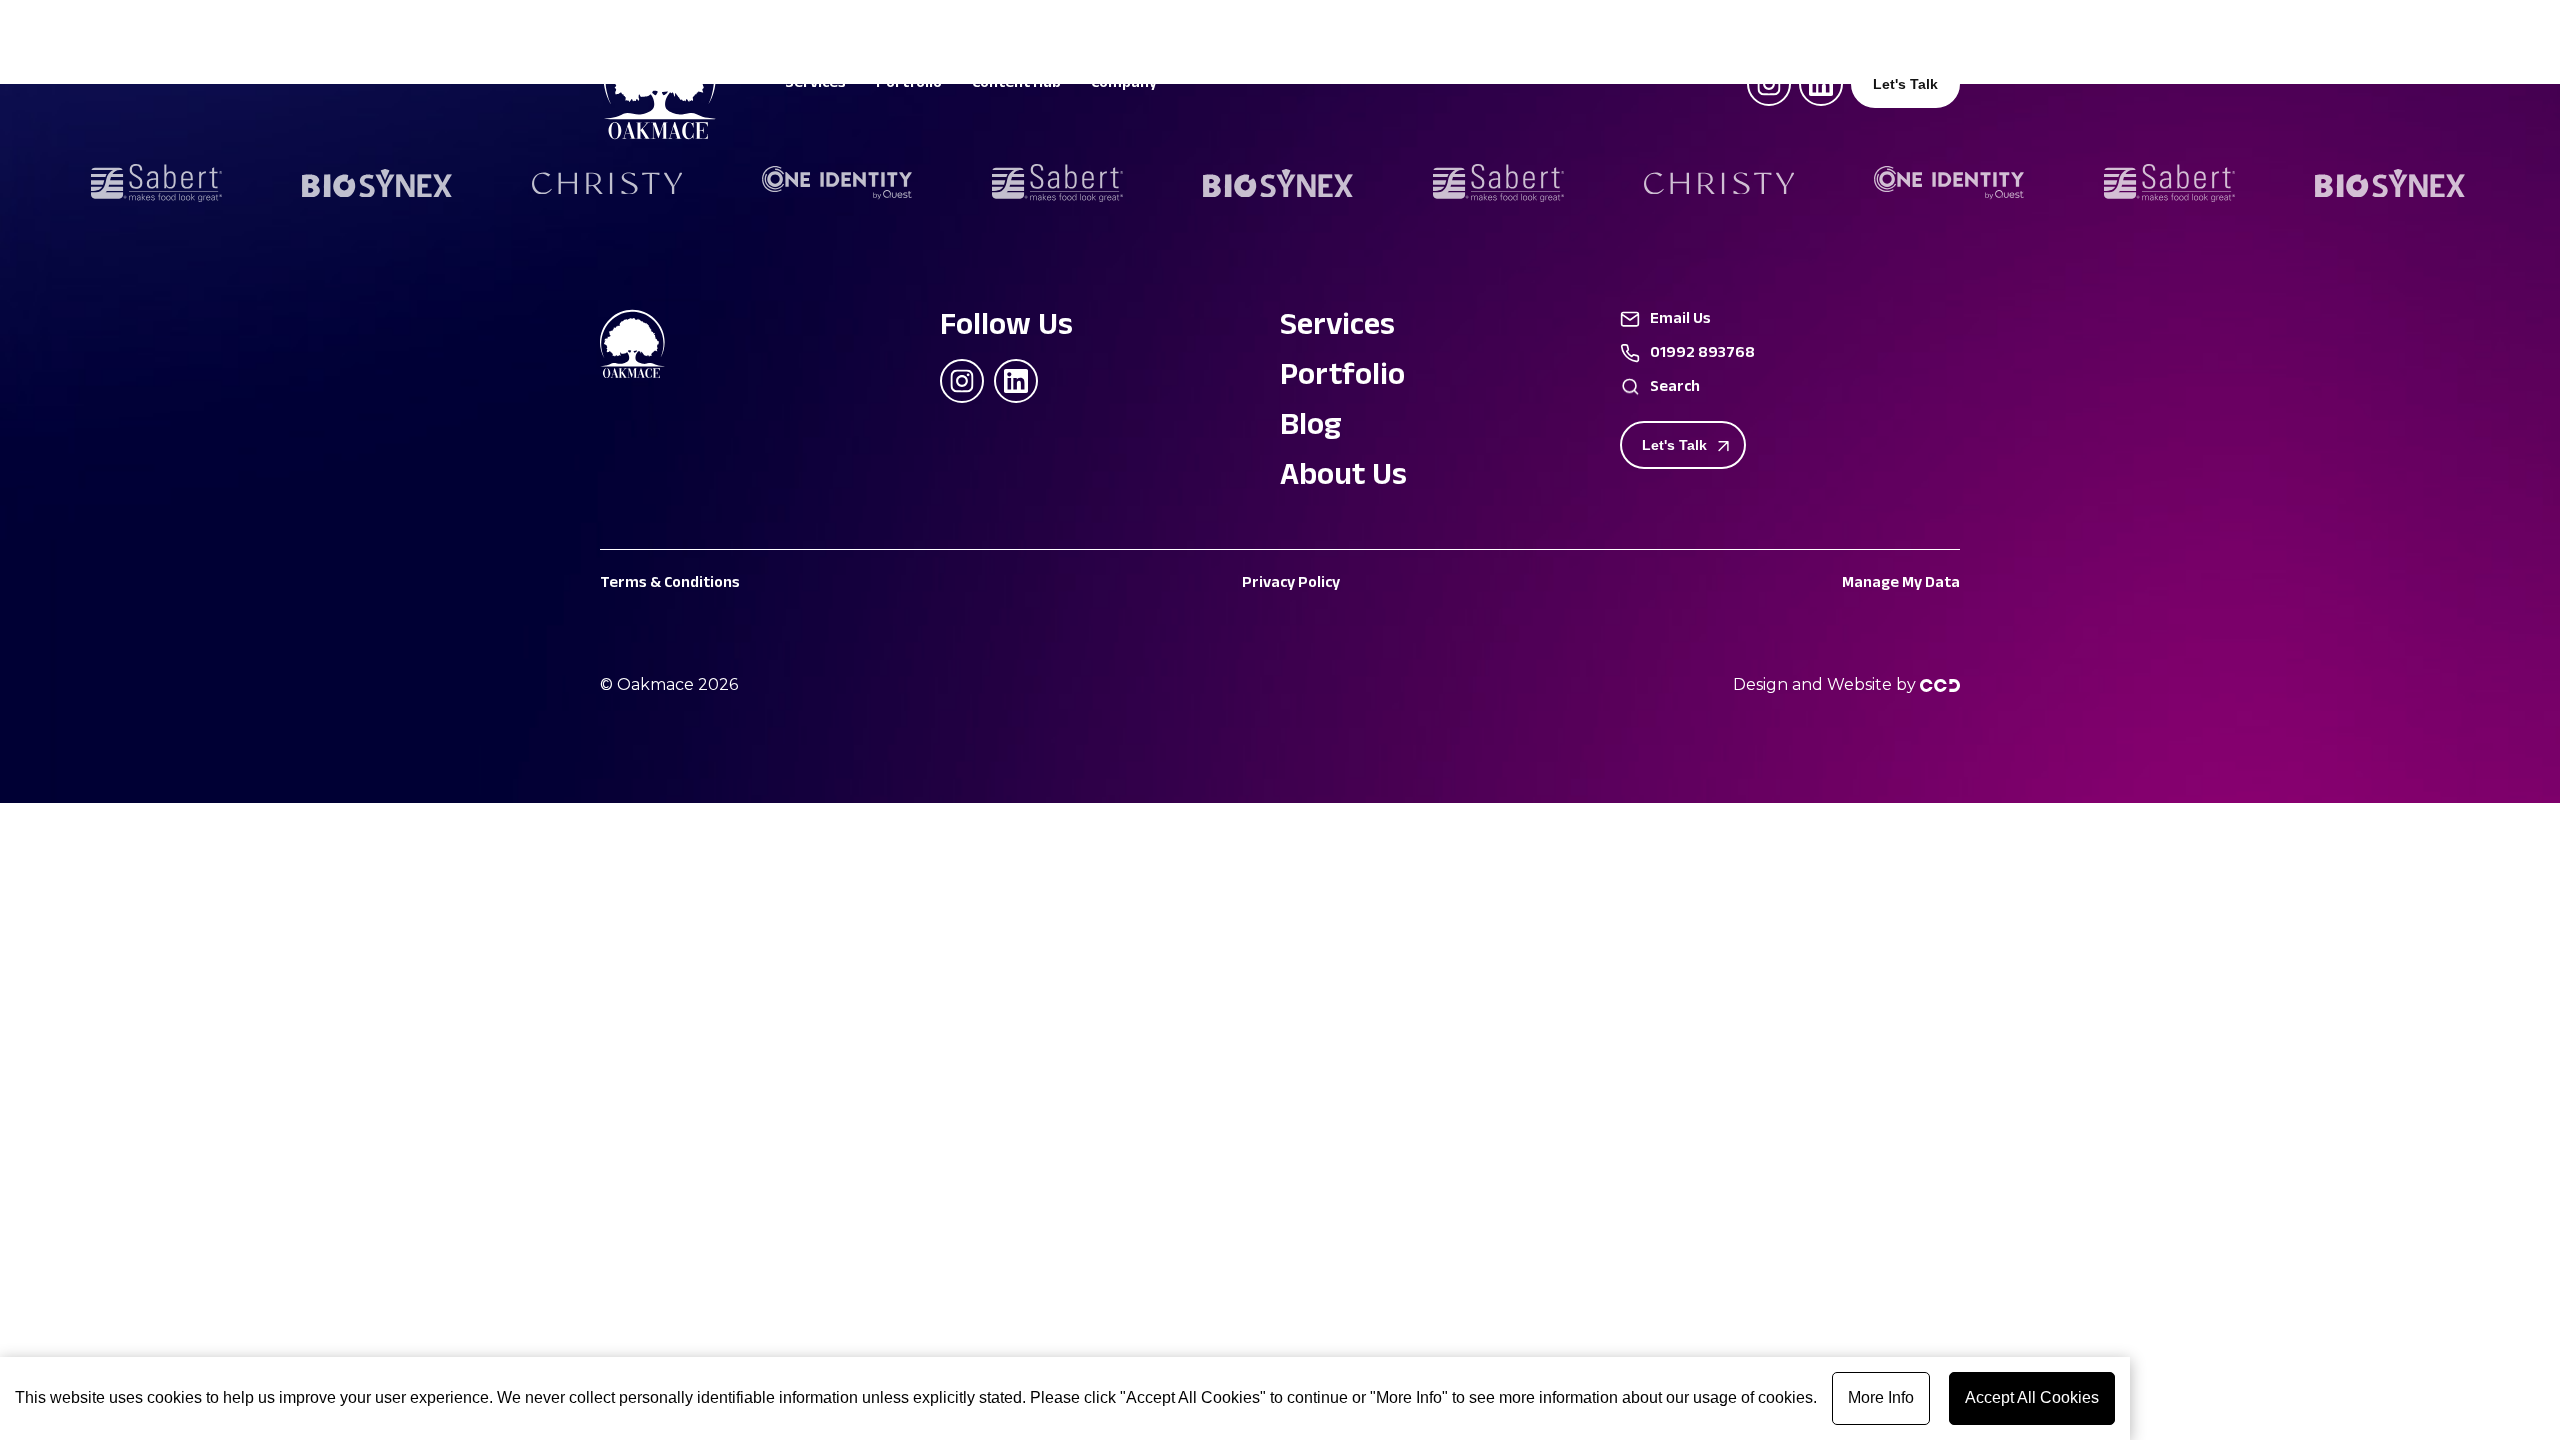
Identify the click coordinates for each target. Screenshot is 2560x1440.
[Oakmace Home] (650, 347)
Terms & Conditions (670, 584)
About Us (1343, 479)
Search (1675, 389)
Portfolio (909, 85)
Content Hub (1016, 85)
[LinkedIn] (1821, 84)
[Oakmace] (660, 134)
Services (815, 85)
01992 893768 (1702, 355)
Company (1124, 85)
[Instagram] (1769, 84)
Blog (1311, 429)
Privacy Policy (1291, 584)
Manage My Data (1901, 584)
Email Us (1680, 321)
